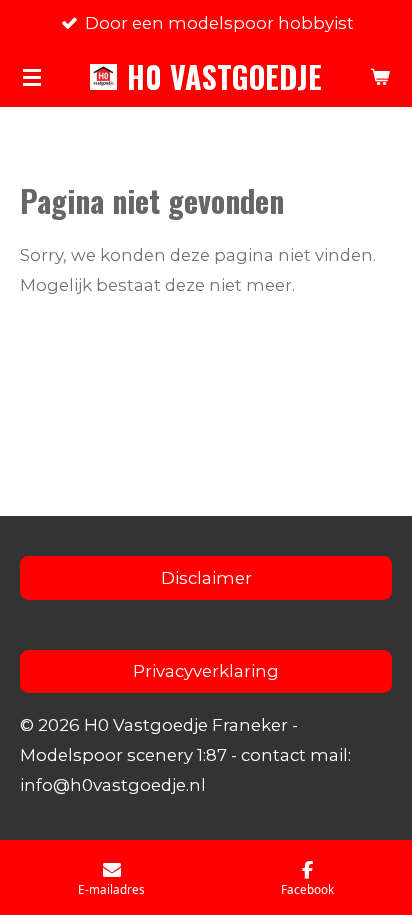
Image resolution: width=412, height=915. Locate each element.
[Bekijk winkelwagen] (380, 77)
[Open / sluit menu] (32, 77)
